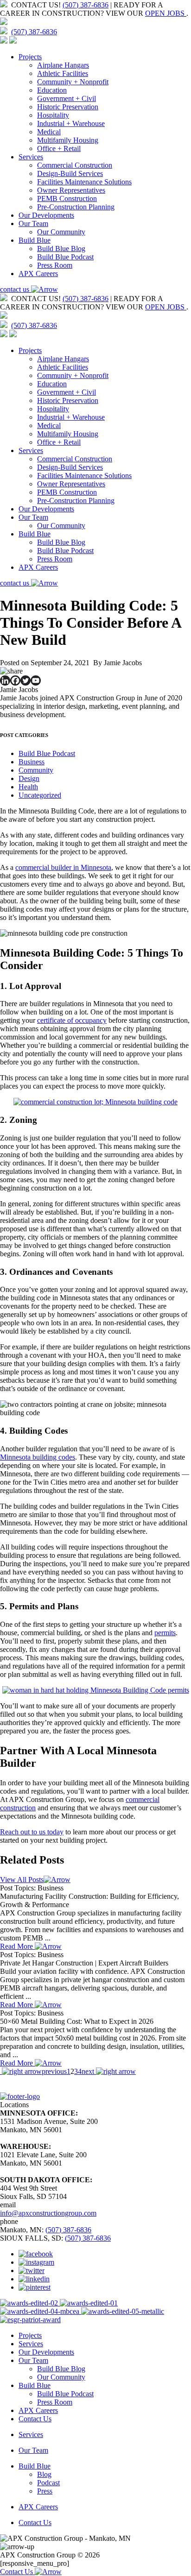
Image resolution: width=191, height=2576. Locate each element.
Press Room (55, 265)
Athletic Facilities (63, 73)
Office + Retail (59, 148)
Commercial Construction (75, 165)
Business (32, 762)
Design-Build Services (70, 173)
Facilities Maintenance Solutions (84, 182)
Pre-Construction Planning (76, 207)
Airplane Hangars (63, 65)
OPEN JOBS (165, 13)
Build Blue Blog (61, 249)
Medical (49, 132)
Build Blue (35, 240)
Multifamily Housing (68, 140)
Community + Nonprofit (73, 82)
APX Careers (38, 274)
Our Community (61, 232)
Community (36, 770)
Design (29, 778)
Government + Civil (67, 98)
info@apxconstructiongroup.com (48, 2213)
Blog (44, 2474)
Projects (30, 57)
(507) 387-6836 (86, 5)
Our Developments (46, 215)
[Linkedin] (5, 680)
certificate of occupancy (72, 1020)
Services (31, 157)
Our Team (33, 224)
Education (52, 90)
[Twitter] (25, 680)
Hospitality (53, 115)
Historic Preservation (68, 107)
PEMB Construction (67, 198)
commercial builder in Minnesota (63, 867)
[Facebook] (15, 680)
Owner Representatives (71, 190)
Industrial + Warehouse (71, 123)
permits (165, 1633)
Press (45, 2491)
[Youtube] (36, 680)
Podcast (48, 2483)
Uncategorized (40, 795)
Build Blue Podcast (65, 257)
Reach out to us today (32, 1832)
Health (28, 787)
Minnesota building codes (38, 1457)
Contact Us (35, 2419)
